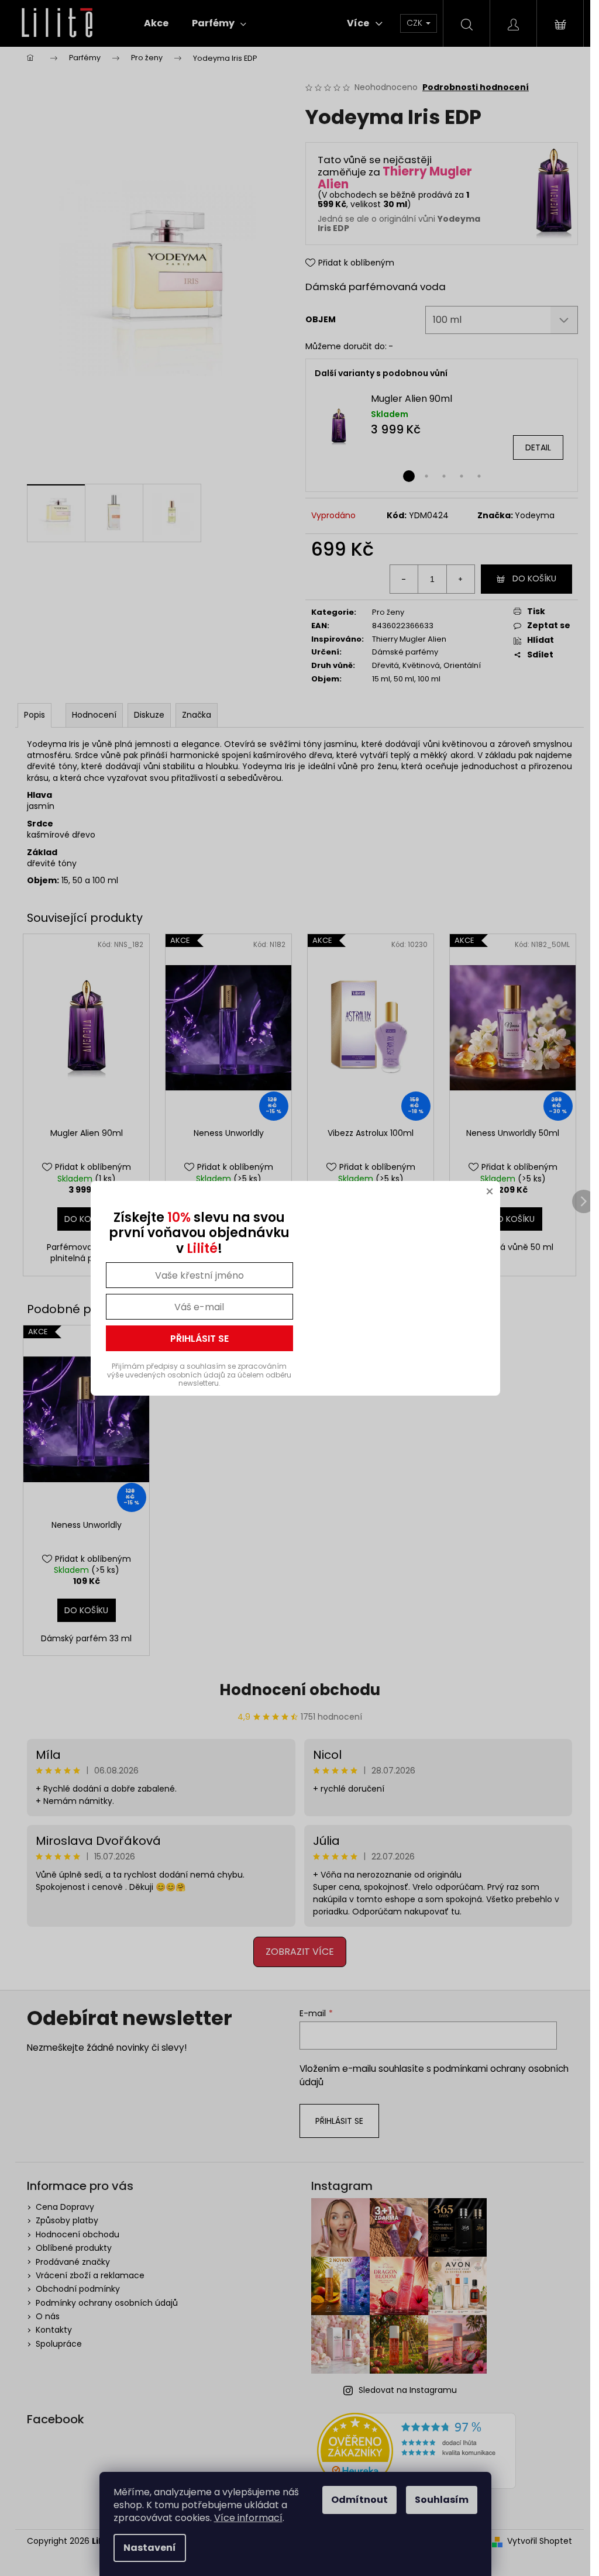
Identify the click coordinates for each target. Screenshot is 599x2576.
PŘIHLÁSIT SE (199, 1339)
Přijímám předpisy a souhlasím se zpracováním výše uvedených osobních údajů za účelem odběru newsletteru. (199, 1375)
